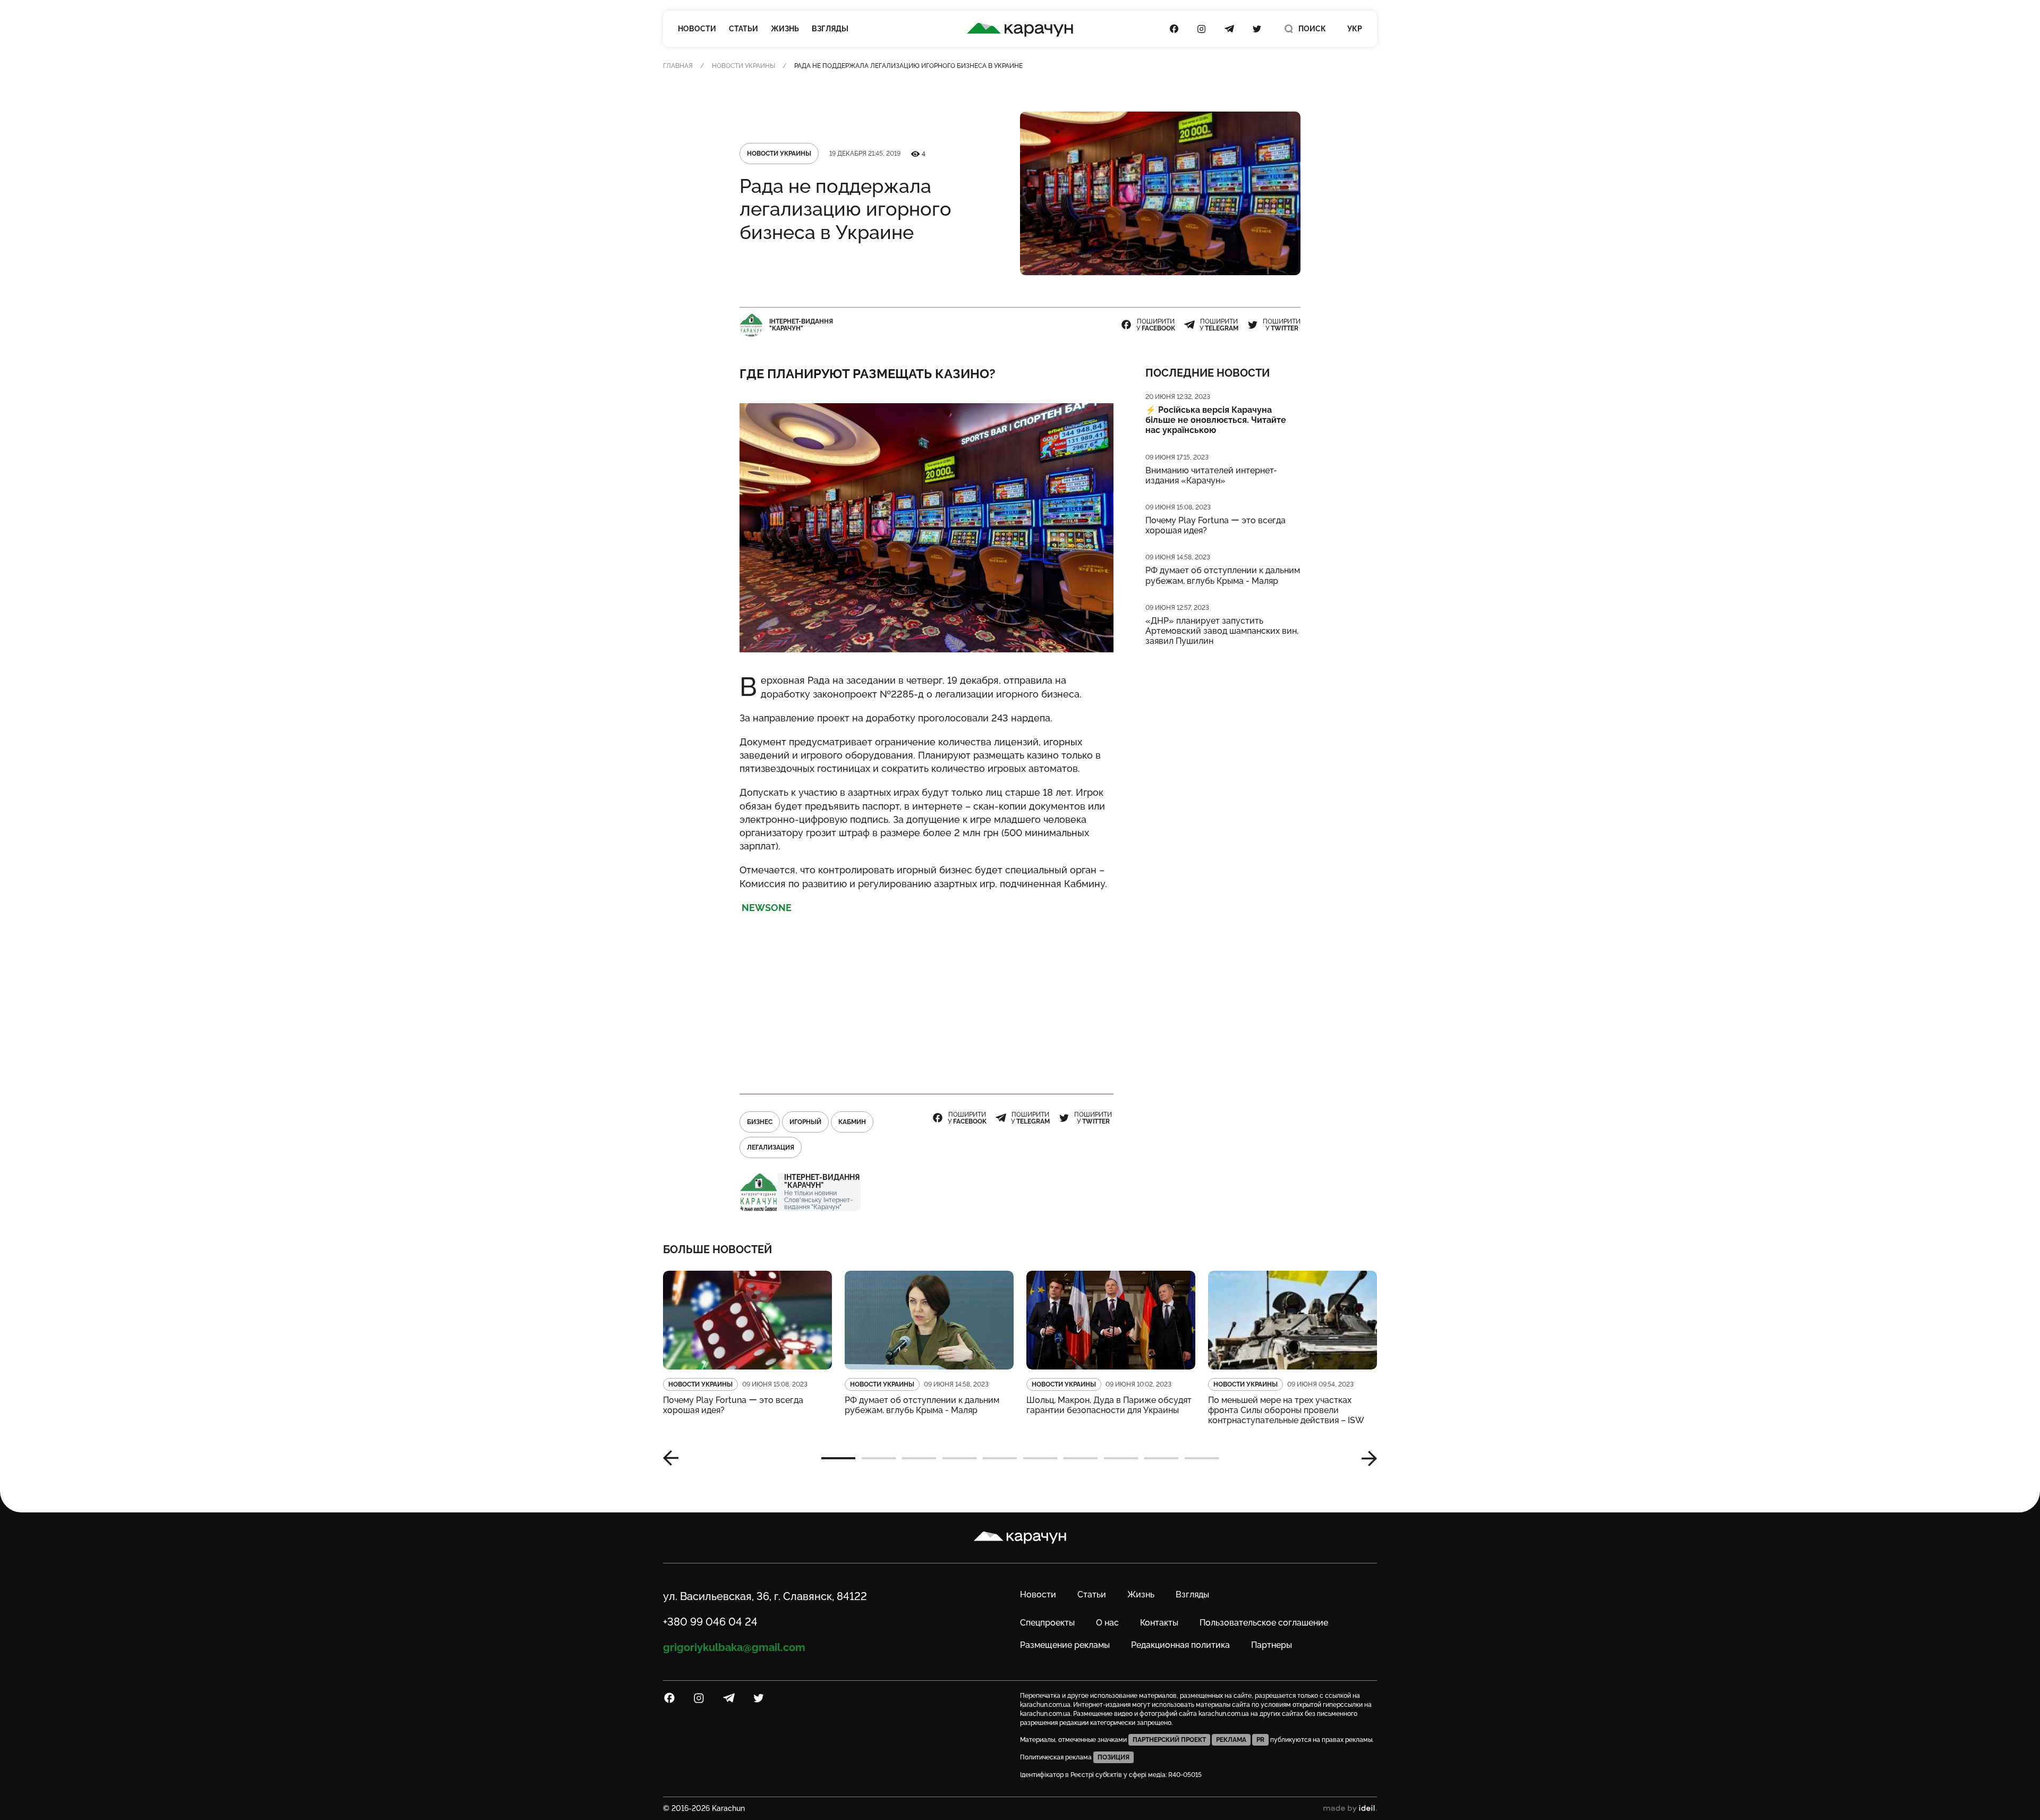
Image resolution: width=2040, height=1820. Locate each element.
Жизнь (785, 29)
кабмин (852, 1122)
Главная (678, 66)
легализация (771, 1147)
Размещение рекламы (1065, 1645)
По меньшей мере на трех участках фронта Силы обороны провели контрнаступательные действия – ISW (1286, 1410)
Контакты (1159, 1623)
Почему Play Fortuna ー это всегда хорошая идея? (1215, 525)
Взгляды (830, 29)
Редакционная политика (1180, 1645)
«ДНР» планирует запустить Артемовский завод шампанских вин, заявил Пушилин (1222, 631)
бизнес (760, 1122)
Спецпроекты (1047, 1623)
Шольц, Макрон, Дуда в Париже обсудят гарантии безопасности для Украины (1109, 1405)
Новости (697, 29)
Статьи (743, 29)
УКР (1355, 29)
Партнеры (1272, 1645)
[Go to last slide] (675, 1458)
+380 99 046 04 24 (710, 1622)
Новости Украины (743, 66)
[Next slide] (1365, 1458)
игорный (805, 1122)
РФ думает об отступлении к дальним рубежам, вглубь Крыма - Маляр (1223, 575)
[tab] (838, 1458)
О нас (1107, 1623)
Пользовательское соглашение (1264, 1623)
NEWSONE (766, 908)
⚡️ (1216, 420)
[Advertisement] (926, 999)
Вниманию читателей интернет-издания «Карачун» (1211, 475)
